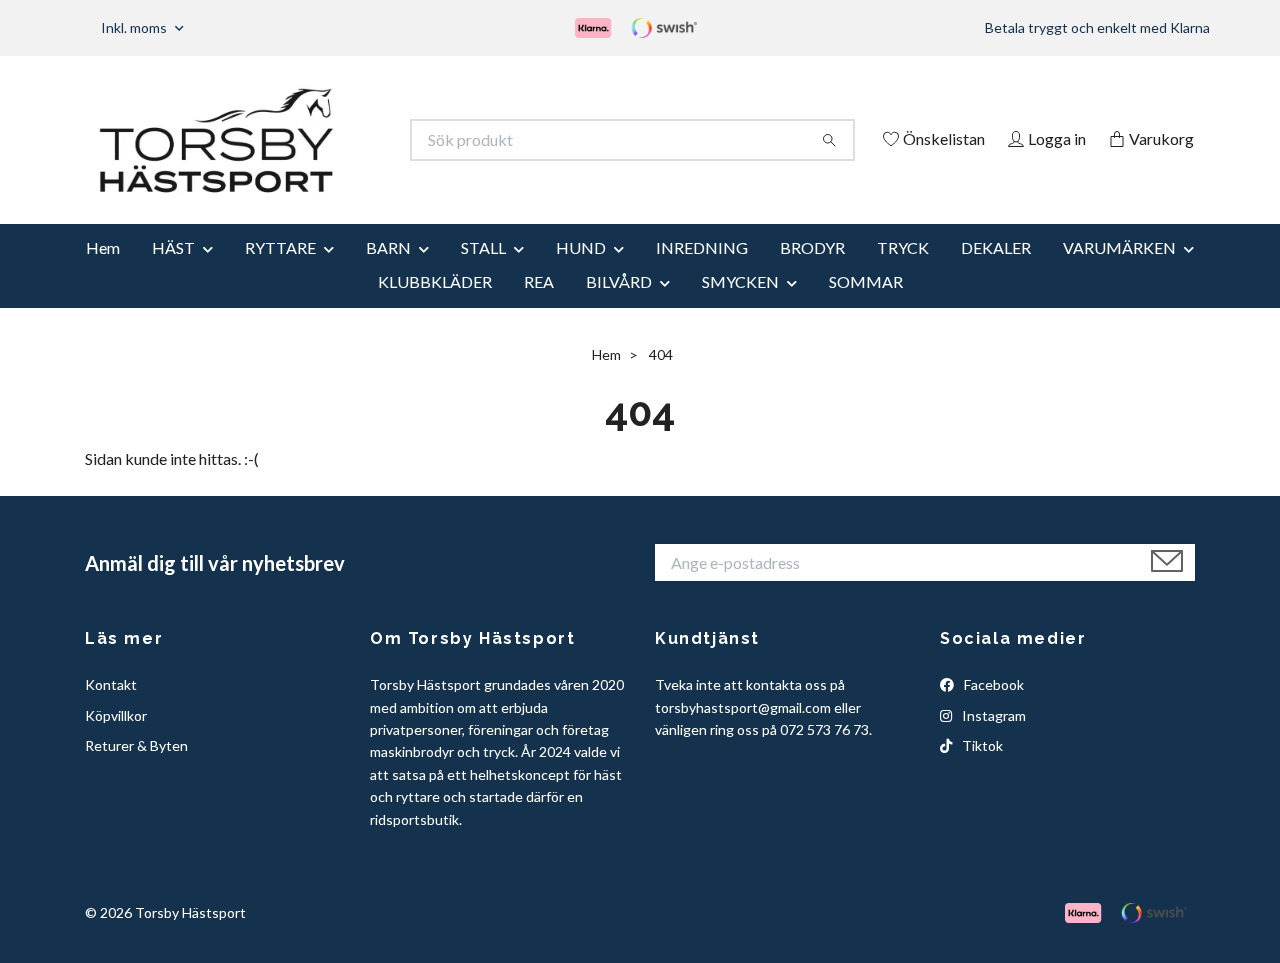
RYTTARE (280, 274)
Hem (103, 274)
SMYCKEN (740, 308)
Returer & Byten (136, 772)
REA (539, 308)
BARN (388, 274)
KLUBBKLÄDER (435, 308)
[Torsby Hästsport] (363, 140)
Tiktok (981, 772)
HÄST (173, 274)
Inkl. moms (135, 27)
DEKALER (996, 274)
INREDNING (702, 274)
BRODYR (812, 274)
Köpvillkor (116, 742)
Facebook (992, 712)
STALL (483, 274)
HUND (581, 274)
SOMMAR (866, 308)
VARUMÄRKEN (1119, 274)
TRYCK (903, 274)
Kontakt (111, 712)
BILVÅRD (619, 308)
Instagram (992, 742)
